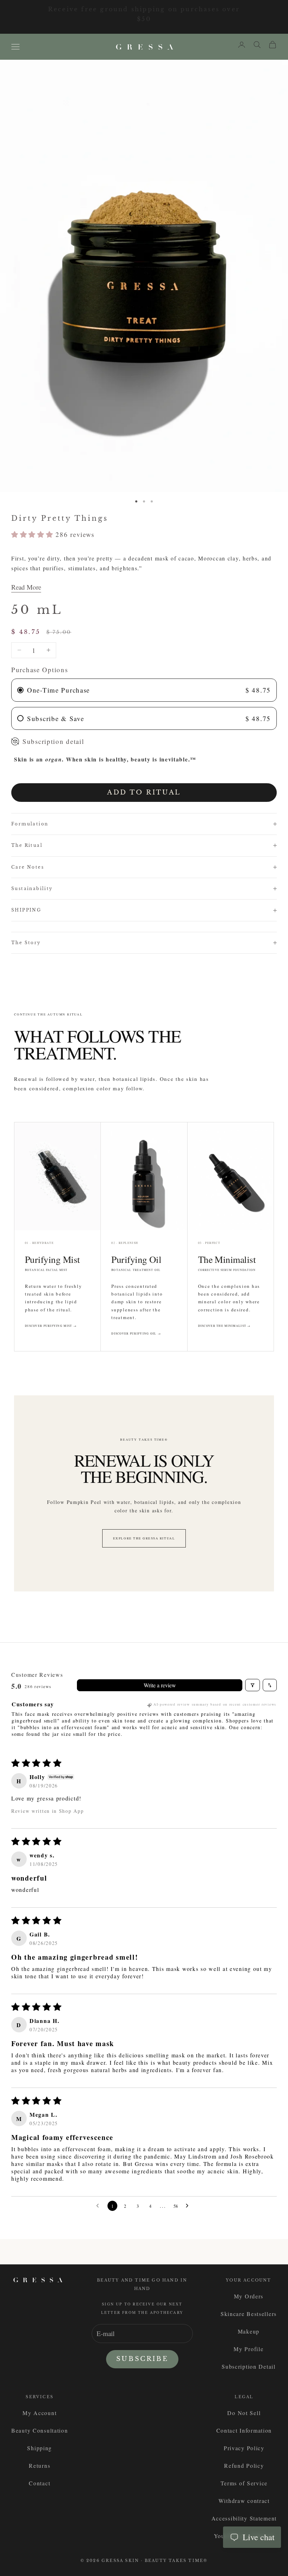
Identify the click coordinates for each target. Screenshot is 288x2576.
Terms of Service (244, 2483)
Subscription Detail (249, 2366)
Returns (40, 2465)
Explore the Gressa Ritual (144, 1538)
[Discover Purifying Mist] (57, 1176)
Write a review (160, 1685)
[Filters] (253, 1685)
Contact (40, 2483)
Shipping (40, 2448)
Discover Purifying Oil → (136, 1334)
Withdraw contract (244, 2501)
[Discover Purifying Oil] (144, 1176)
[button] (33, 534)
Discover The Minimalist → (224, 1326)
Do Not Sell (244, 2413)
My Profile (248, 2349)
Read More (26, 587)
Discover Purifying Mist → (51, 1326)
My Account (40, 2413)
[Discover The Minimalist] (231, 1176)
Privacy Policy (244, 2448)
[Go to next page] (189, 2206)
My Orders (249, 2296)
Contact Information (244, 2430)
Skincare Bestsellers (249, 2314)
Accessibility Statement (244, 2518)
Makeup (249, 2331)
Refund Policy (244, 2465)
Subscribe (142, 2359)
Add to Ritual (144, 792)
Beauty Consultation (40, 2430)
